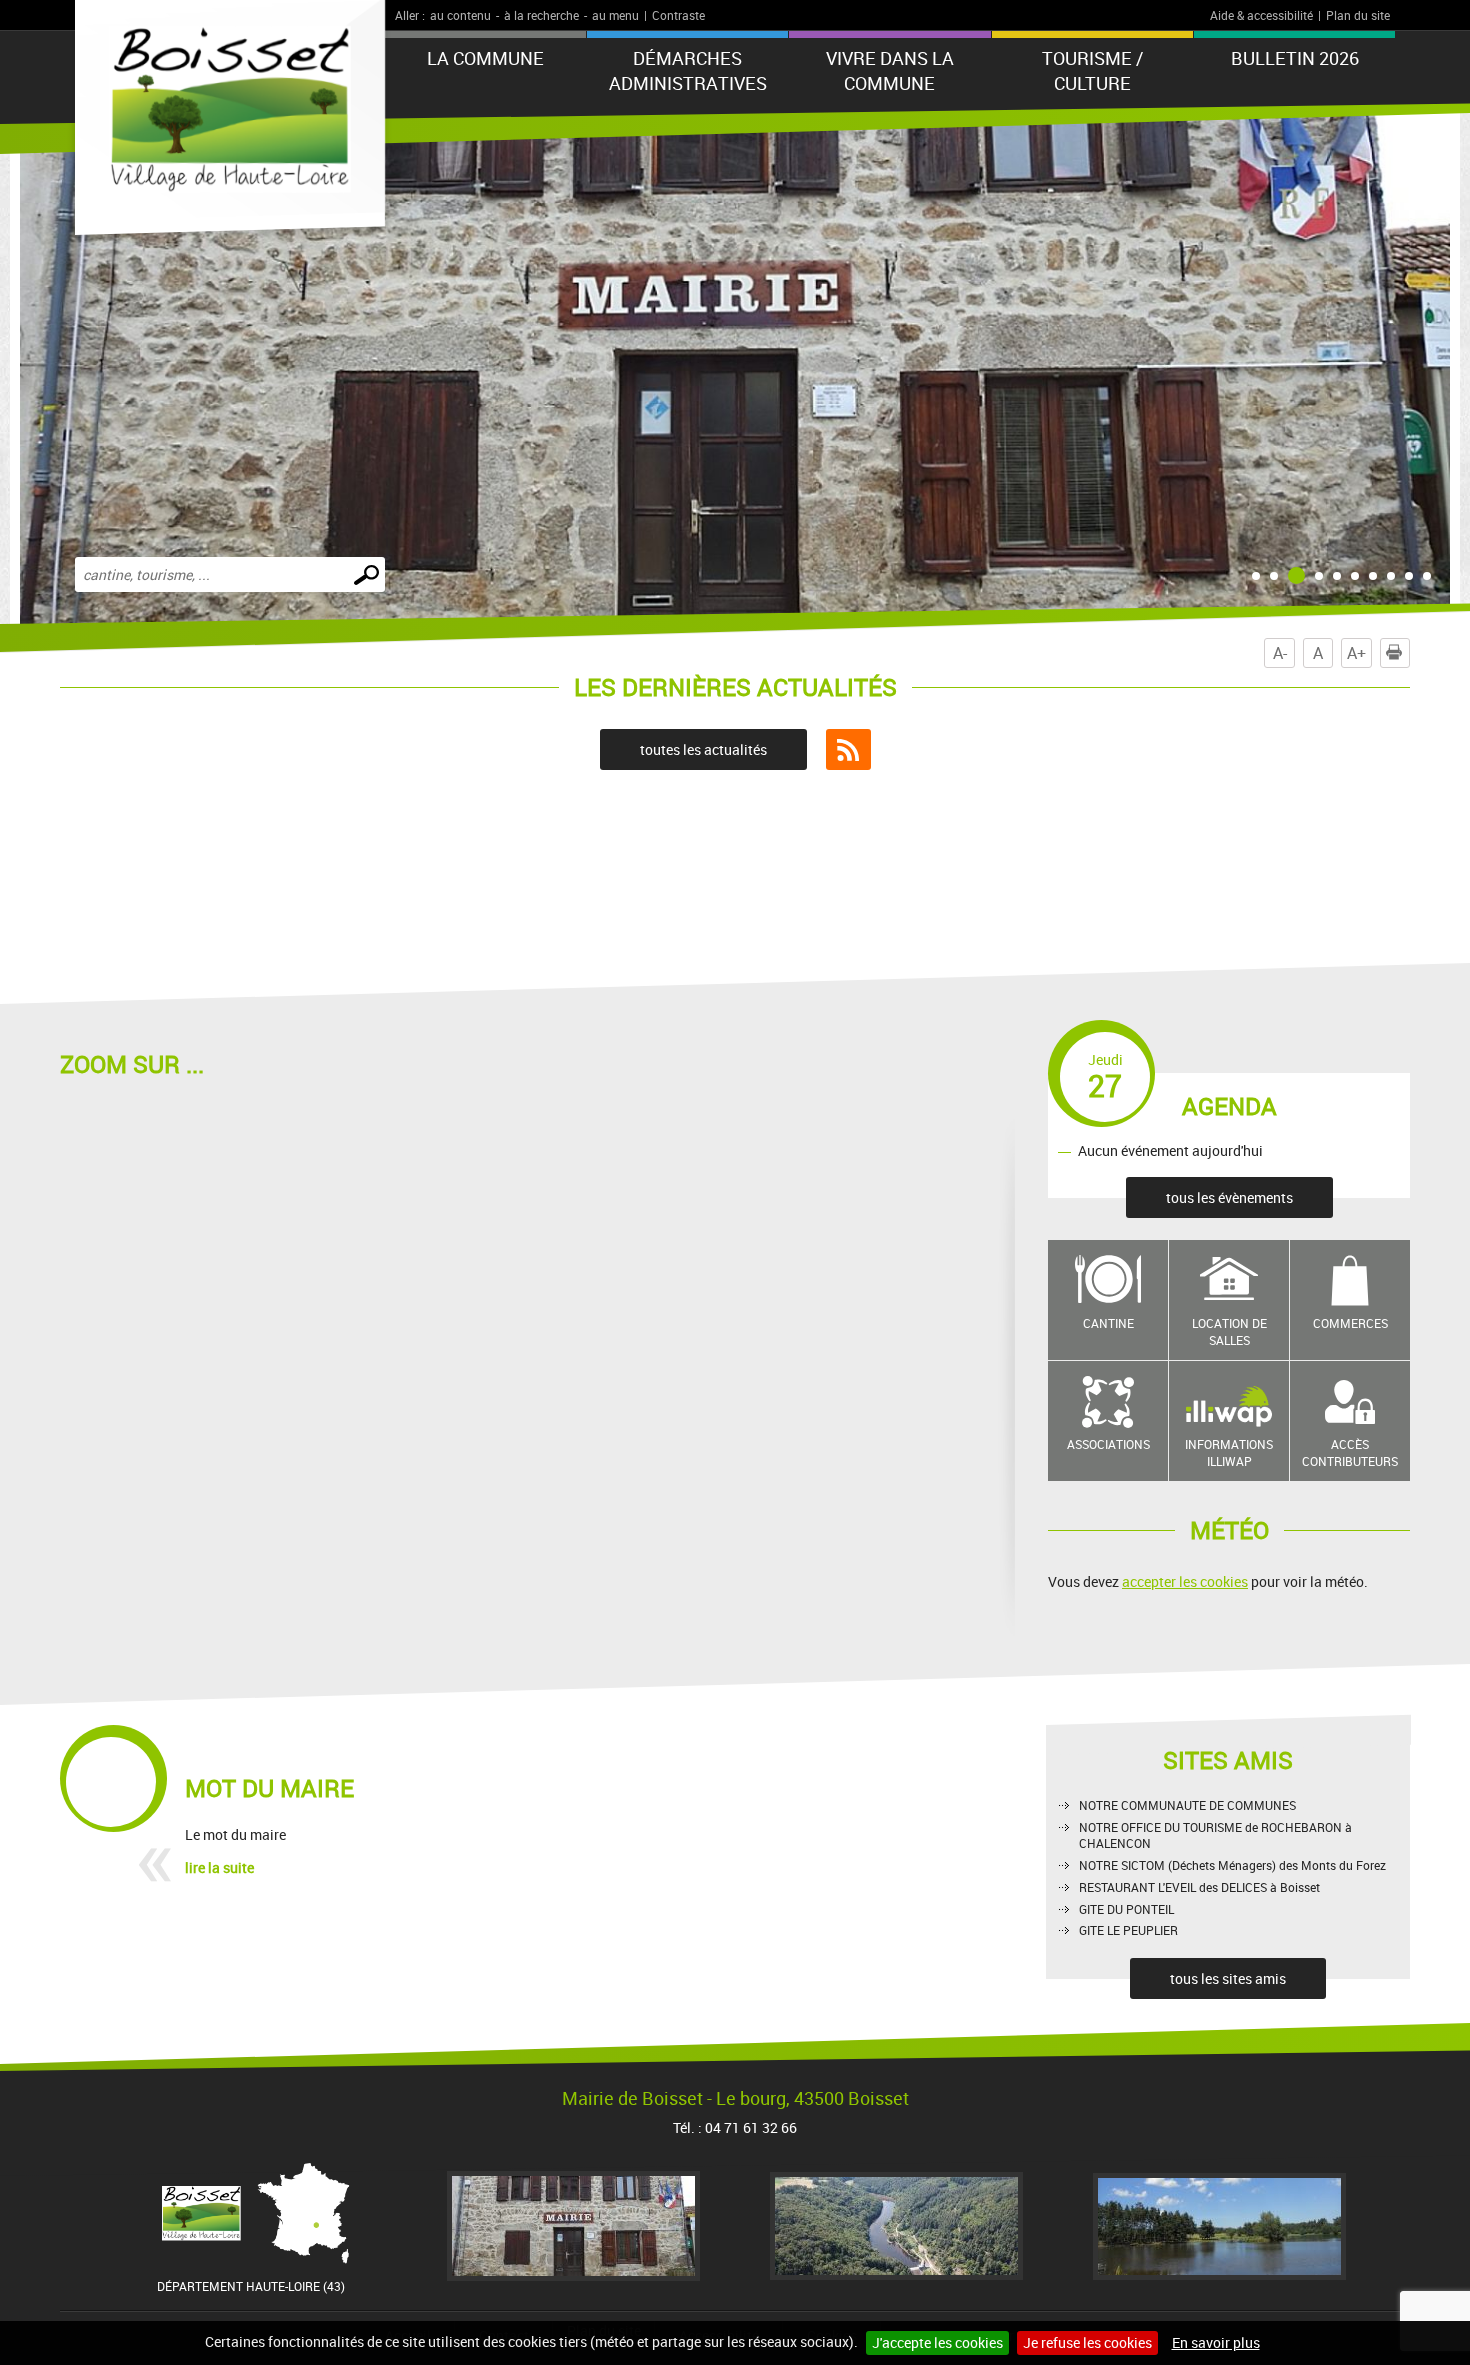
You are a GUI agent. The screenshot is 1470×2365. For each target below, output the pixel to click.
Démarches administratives (688, 70)
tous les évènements (1229, 1197)
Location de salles (1229, 1331)
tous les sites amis (1228, 1978)
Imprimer (1409, 653)
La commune (485, 58)
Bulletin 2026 (1295, 58)
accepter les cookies (1185, 1581)
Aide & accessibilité (1261, 15)
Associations (1108, 1444)
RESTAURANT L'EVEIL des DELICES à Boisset (1199, 1887)
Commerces (1350, 1323)
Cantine (1108, 1323)
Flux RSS (848, 750)
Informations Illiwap (1229, 1452)
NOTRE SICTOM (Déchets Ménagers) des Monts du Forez (1232, 1865)
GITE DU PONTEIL (1126, 1909)
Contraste (678, 15)
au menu (615, 15)
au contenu (460, 15)
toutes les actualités (703, 749)
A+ (1356, 653)
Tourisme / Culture (1092, 70)
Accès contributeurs (1350, 1452)
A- (1280, 653)
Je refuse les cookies (1087, 2342)
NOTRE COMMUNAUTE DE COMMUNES (1187, 1805)
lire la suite (219, 1867)
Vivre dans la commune (890, 70)
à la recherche (541, 15)
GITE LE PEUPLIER (1128, 1930)
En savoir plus (1216, 2342)
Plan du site (1358, 15)
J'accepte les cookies (937, 2342)
